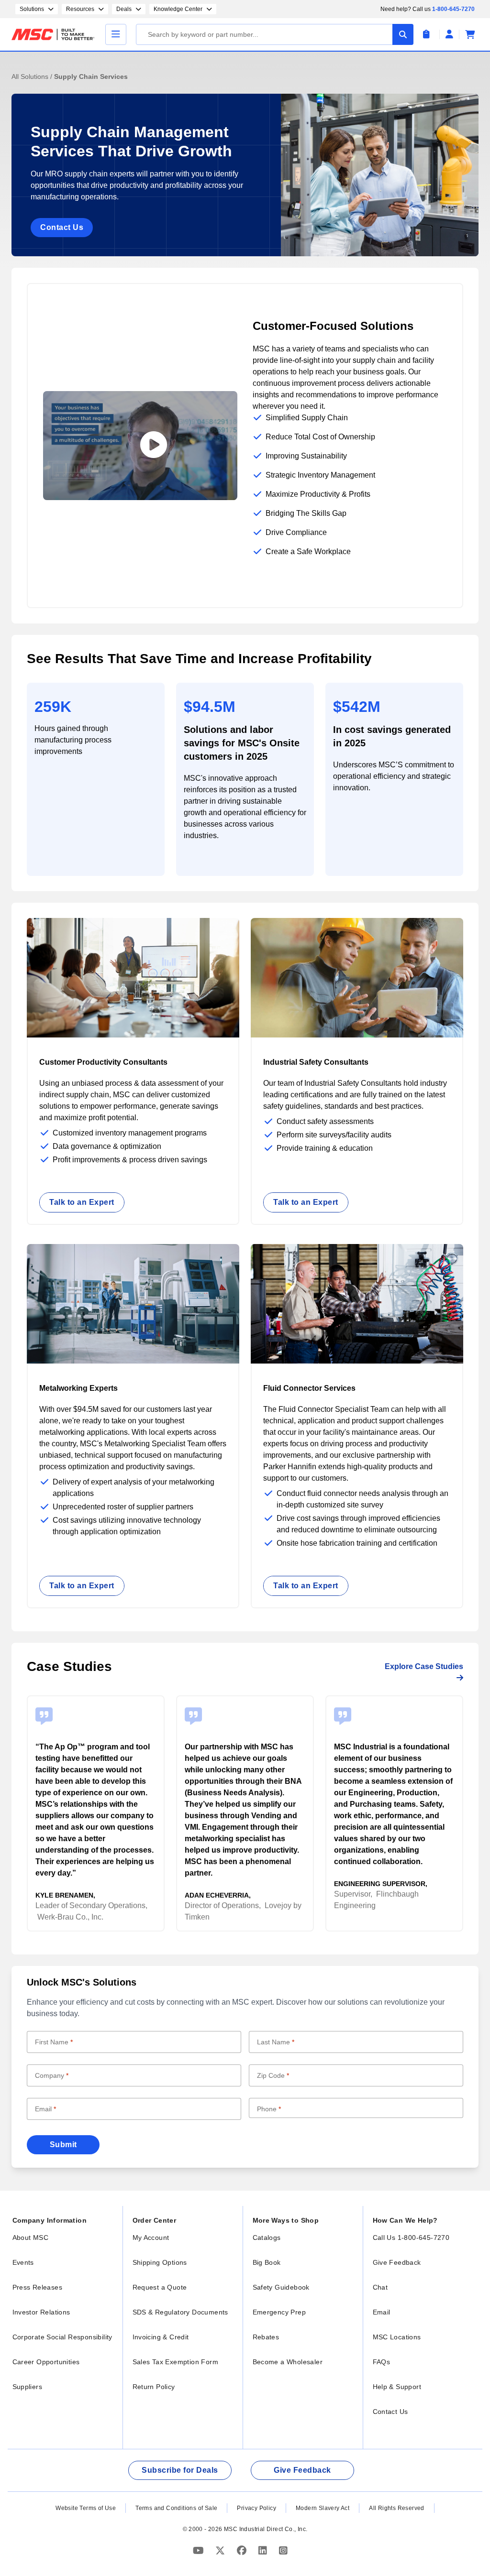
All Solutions (31, 76)
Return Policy (154, 2387)
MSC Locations (397, 2337)
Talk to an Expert (82, 1202)
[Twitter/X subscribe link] (221, 2551)
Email (382, 2312)
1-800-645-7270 (453, 9)
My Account (151, 2238)
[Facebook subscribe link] (243, 2551)
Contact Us (62, 227)
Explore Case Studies (424, 1666)
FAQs (382, 2362)
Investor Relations (41, 2312)
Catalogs (267, 2238)
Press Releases (38, 2287)
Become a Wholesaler (288, 2362)
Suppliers (28, 2387)
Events (23, 2262)
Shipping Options (160, 2262)
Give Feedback (397, 2262)
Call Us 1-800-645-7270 (411, 2238)
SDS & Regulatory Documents (180, 2312)
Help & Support (397, 2387)
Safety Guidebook (281, 2287)
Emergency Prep (279, 2312)
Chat (380, 2287)
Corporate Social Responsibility (62, 2337)
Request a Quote (160, 2287)
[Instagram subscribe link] (283, 2551)
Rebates (266, 2337)
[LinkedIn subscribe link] (264, 2551)
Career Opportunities (46, 2362)
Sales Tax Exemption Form (176, 2362)
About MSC (31, 2238)
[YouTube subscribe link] (200, 2551)
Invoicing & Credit (161, 2337)
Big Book (267, 2262)
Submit (63, 2145)
